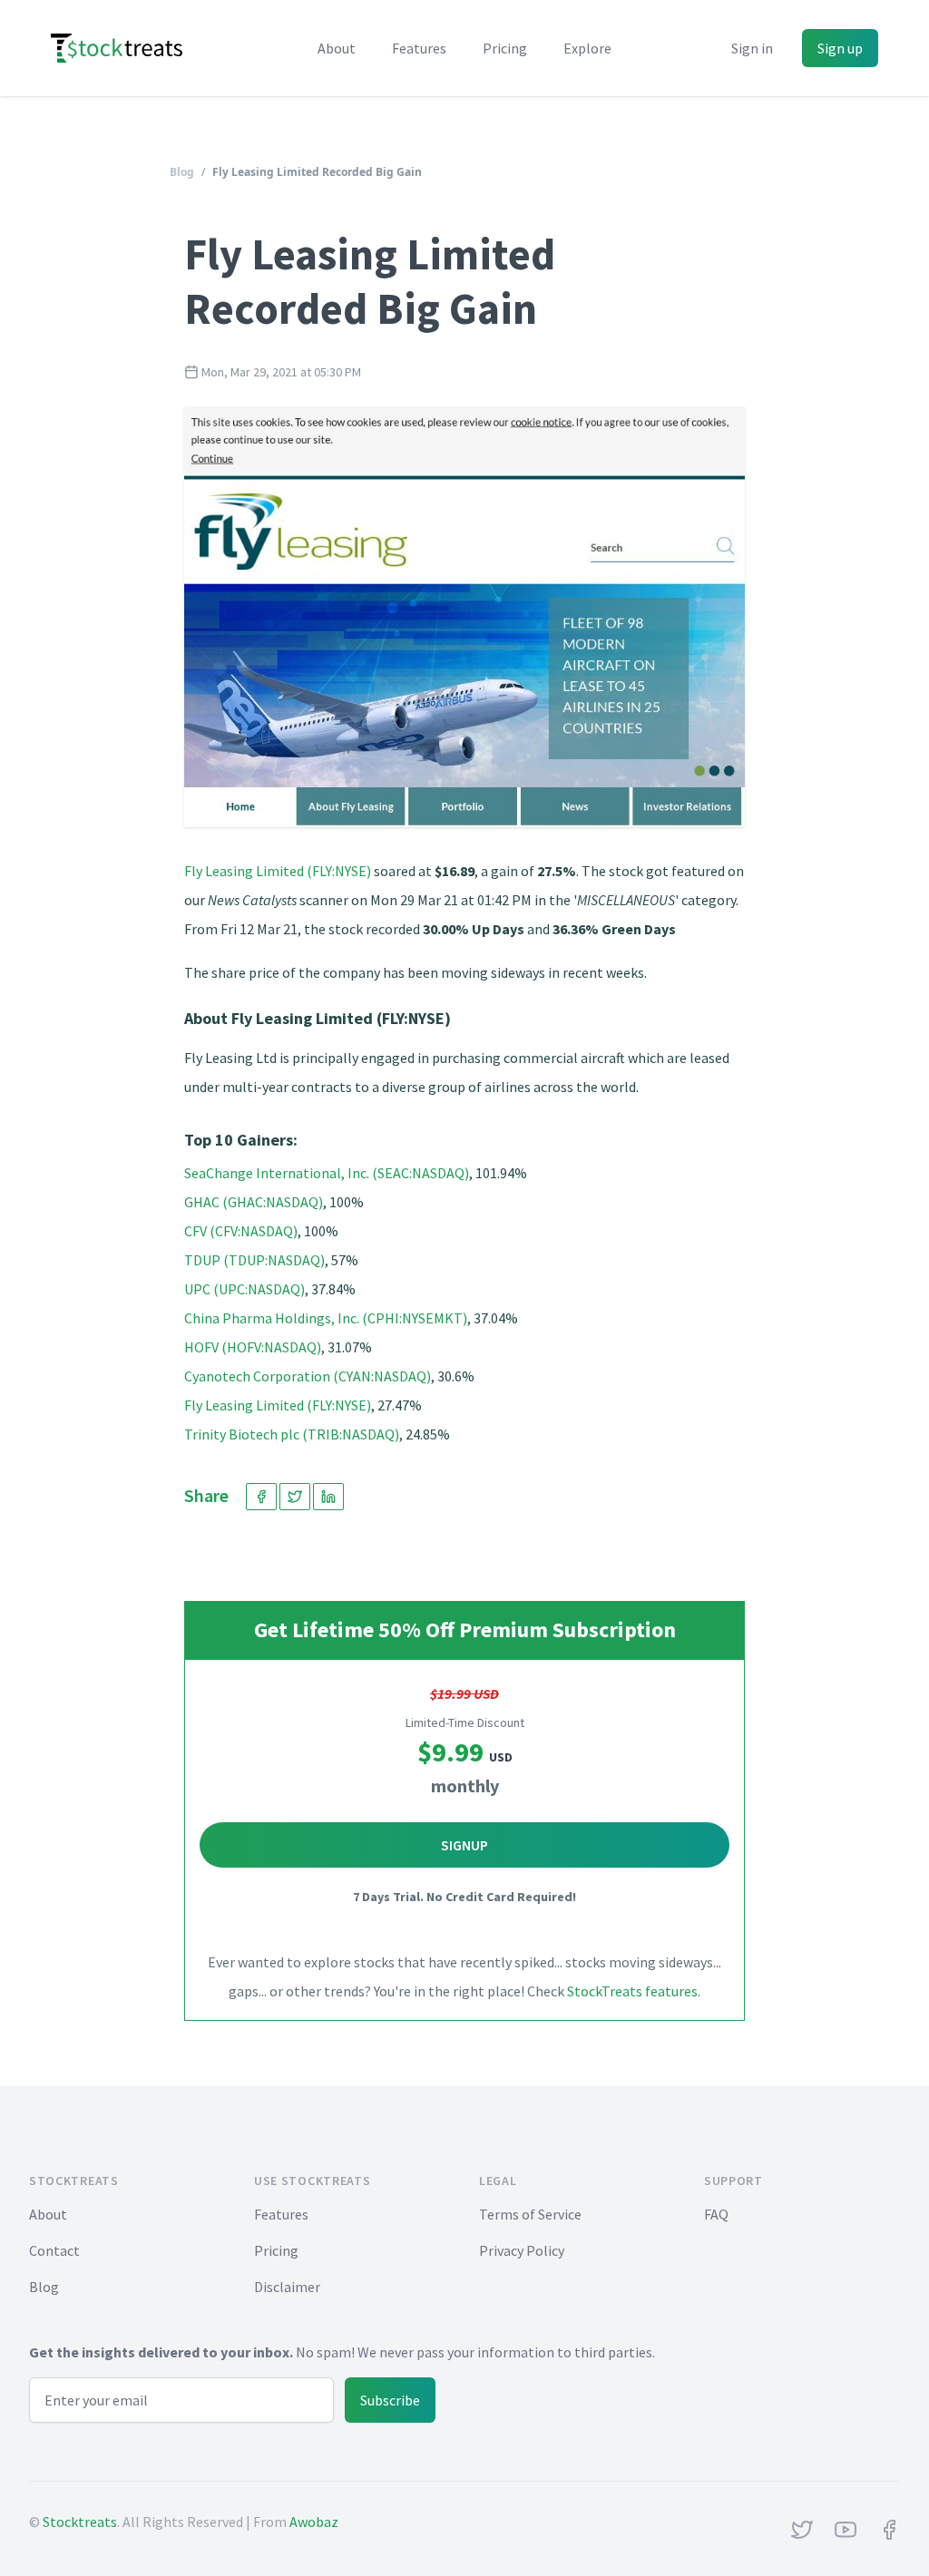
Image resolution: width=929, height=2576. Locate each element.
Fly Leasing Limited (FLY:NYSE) (278, 871)
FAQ (716, 2214)
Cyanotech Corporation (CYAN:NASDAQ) (308, 1376)
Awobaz (314, 2522)
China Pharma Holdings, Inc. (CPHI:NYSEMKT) (326, 1318)
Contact (54, 2250)
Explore (587, 48)
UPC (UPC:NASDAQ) (244, 1289)
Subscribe (390, 2400)
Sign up (840, 48)
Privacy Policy (522, 2250)
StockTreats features (632, 1991)
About (337, 48)
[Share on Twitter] (295, 1497)
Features (419, 48)
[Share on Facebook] (261, 1497)
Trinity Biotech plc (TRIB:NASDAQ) (292, 1434)
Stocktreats (80, 2522)
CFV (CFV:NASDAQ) (241, 1231)
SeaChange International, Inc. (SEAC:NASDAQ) (327, 1173)
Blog (182, 172)
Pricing (505, 48)
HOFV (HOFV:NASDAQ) (253, 1347)
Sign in (752, 48)
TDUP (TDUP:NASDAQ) (254, 1260)
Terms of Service (530, 2214)
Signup (464, 1845)
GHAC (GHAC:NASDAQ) (254, 1202)
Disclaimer (287, 2287)
